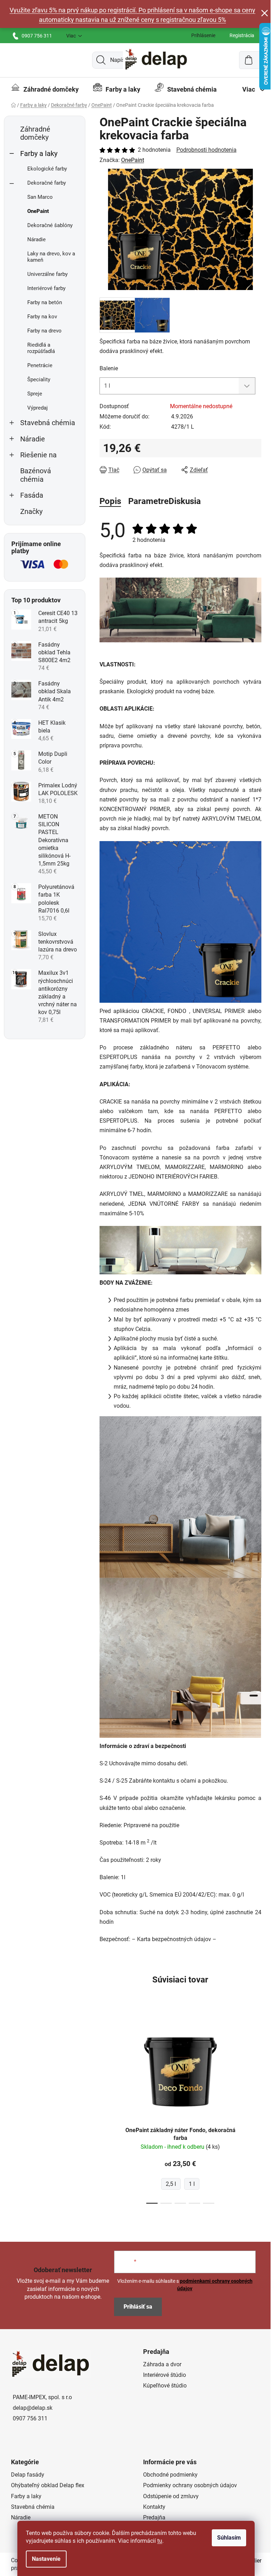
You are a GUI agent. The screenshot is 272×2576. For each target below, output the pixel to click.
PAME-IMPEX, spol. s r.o (42, 2397)
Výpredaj (38, 408)
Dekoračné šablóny (50, 225)
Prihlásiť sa (138, 2307)
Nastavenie (46, 2559)
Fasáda (32, 495)
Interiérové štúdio (165, 2375)
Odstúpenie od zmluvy (171, 2496)
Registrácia (242, 35)
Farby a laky (39, 154)
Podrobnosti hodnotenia (206, 150)
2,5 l (171, 2184)
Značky (31, 512)
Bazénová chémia (36, 475)
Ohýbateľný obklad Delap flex (48, 2485)
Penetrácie (40, 365)
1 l (192, 2184)
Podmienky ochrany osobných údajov (190, 2485)
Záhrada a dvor (162, 2364)
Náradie (36, 239)
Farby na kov (42, 317)
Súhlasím (229, 2538)
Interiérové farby (46, 288)
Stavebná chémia (48, 423)
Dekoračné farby (47, 183)
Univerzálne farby (47, 274)
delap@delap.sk (33, 2408)
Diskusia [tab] (185, 501)
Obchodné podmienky (170, 2475)
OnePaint (38, 211)
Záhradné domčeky (35, 133)
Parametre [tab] (148, 501)
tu (160, 2541)
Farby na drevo (44, 331)
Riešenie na (38, 455)
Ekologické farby (47, 169)
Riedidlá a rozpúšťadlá (41, 348)
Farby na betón (45, 302)
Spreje (35, 394)
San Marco (40, 197)
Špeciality (39, 380)
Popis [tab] (110, 501)
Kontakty (154, 2507)
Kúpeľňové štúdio (165, 2386)
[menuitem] (45, 89)
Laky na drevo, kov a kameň (51, 257)
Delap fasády (28, 2475)
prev (105, 2111)
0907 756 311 (37, 36)
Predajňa (154, 2517)
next (256, 2111)
